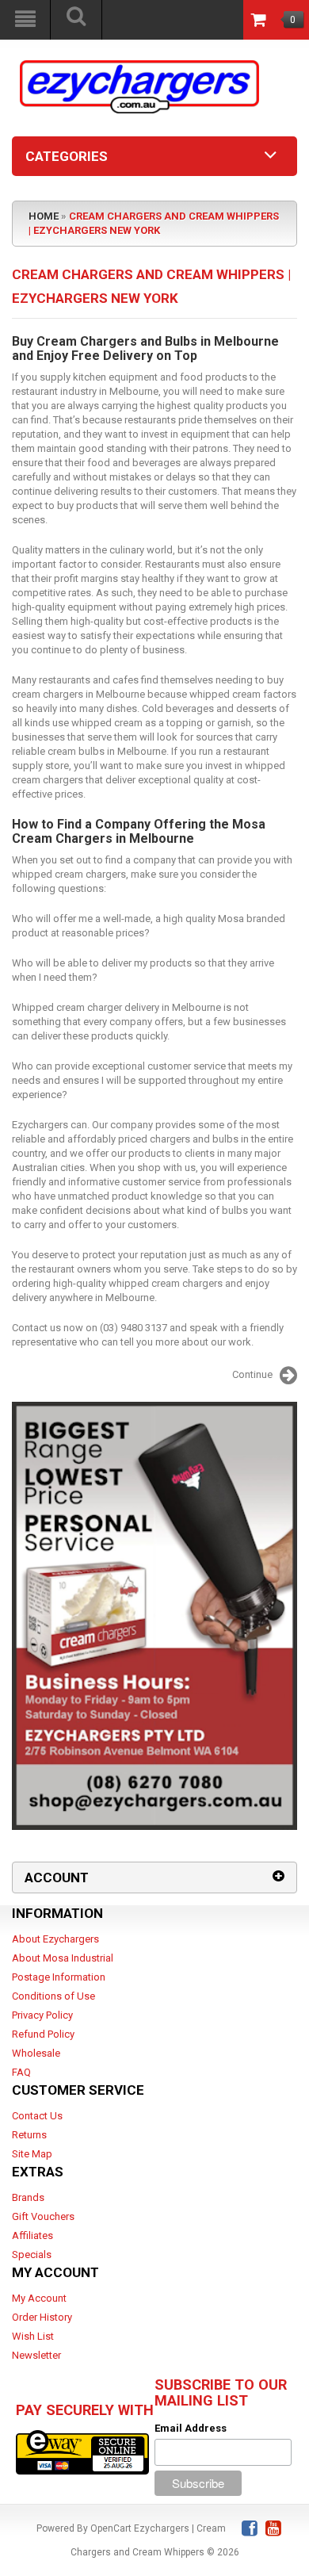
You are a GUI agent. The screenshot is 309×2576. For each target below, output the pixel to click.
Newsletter (36, 2355)
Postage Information (59, 1977)
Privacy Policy (42, 2015)
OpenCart (111, 2528)
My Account (39, 2298)
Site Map (32, 2154)
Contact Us (37, 2116)
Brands (28, 2197)
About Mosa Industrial (63, 1958)
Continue (252, 1375)
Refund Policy (43, 2034)
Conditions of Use (53, 1996)
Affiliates (32, 2235)
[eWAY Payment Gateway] (82, 2451)
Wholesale (36, 2053)
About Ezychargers (55, 1939)
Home (44, 216)
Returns (29, 2135)
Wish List (33, 2336)
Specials (32, 2254)
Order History (42, 2317)
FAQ (21, 2072)
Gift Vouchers (43, 2216)
